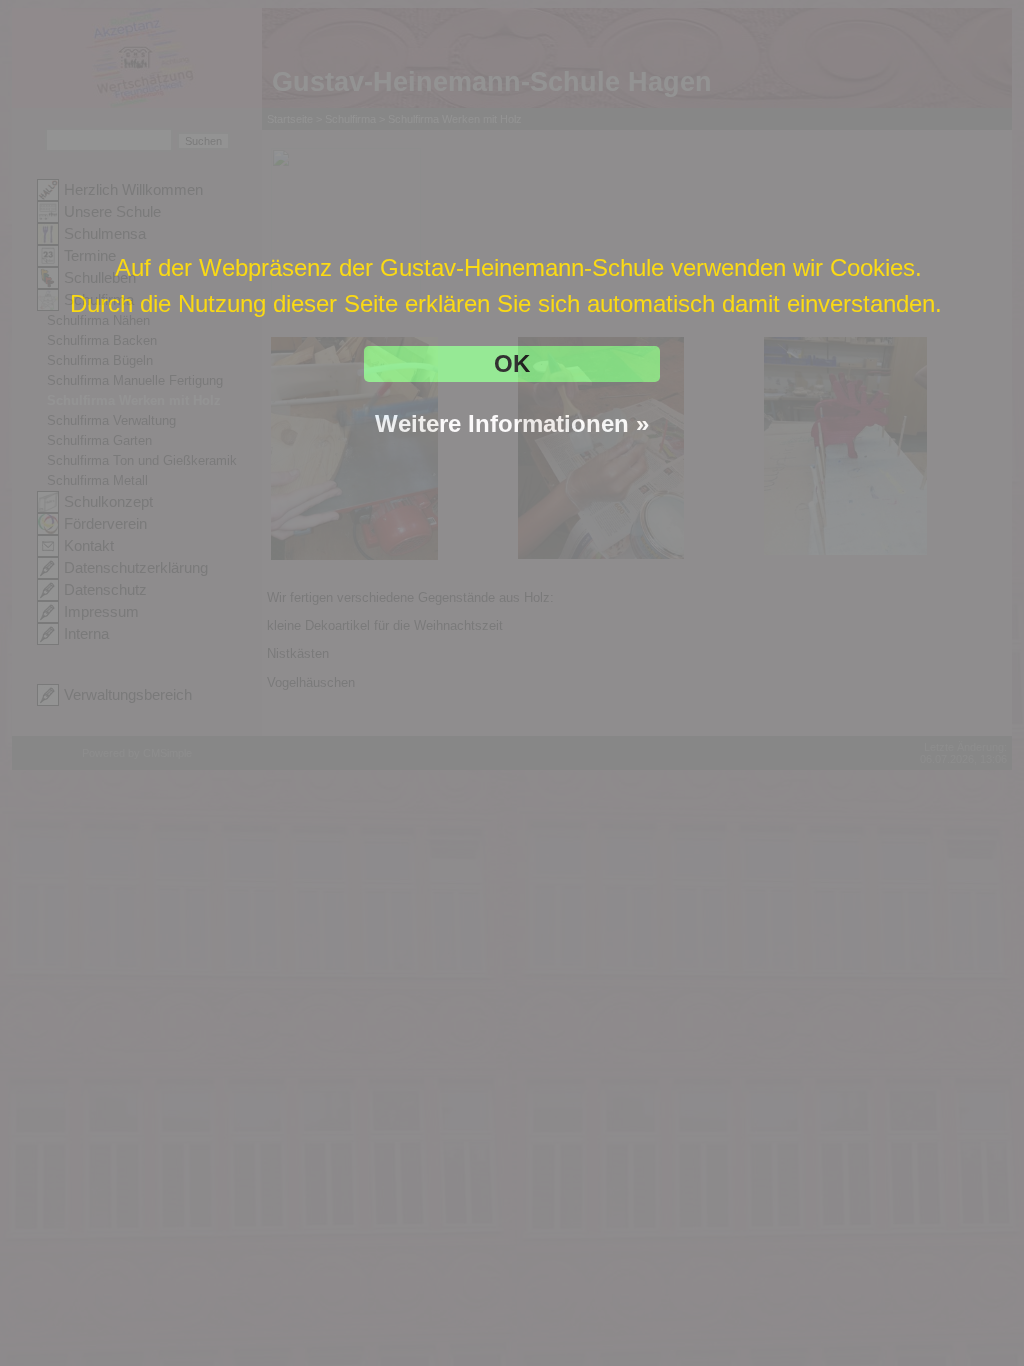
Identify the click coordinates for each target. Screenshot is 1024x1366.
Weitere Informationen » (512, 423)
